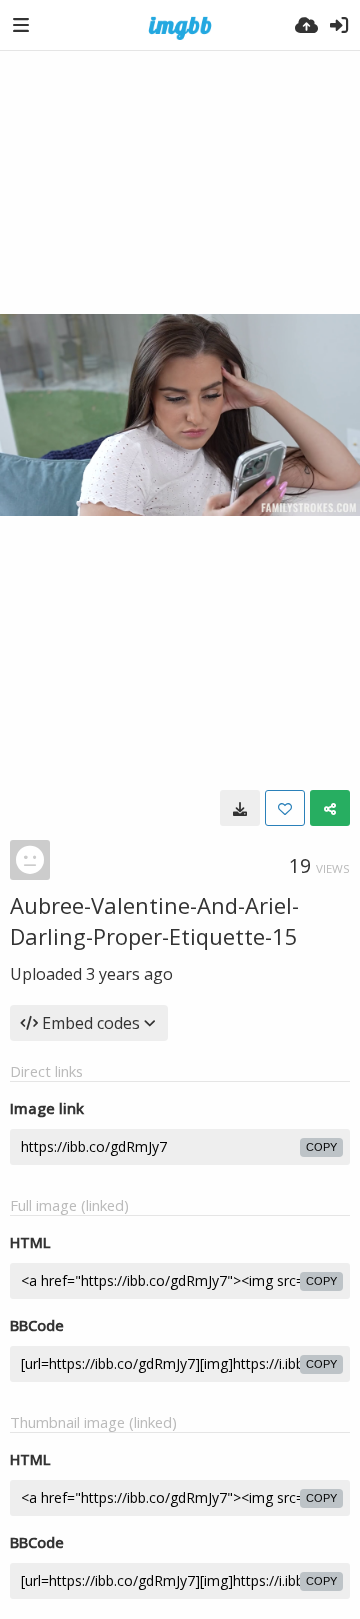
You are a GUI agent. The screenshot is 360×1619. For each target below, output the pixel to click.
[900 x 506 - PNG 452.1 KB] (240, 808)
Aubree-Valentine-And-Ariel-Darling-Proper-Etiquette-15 (154, 920)
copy (321, 1147)
